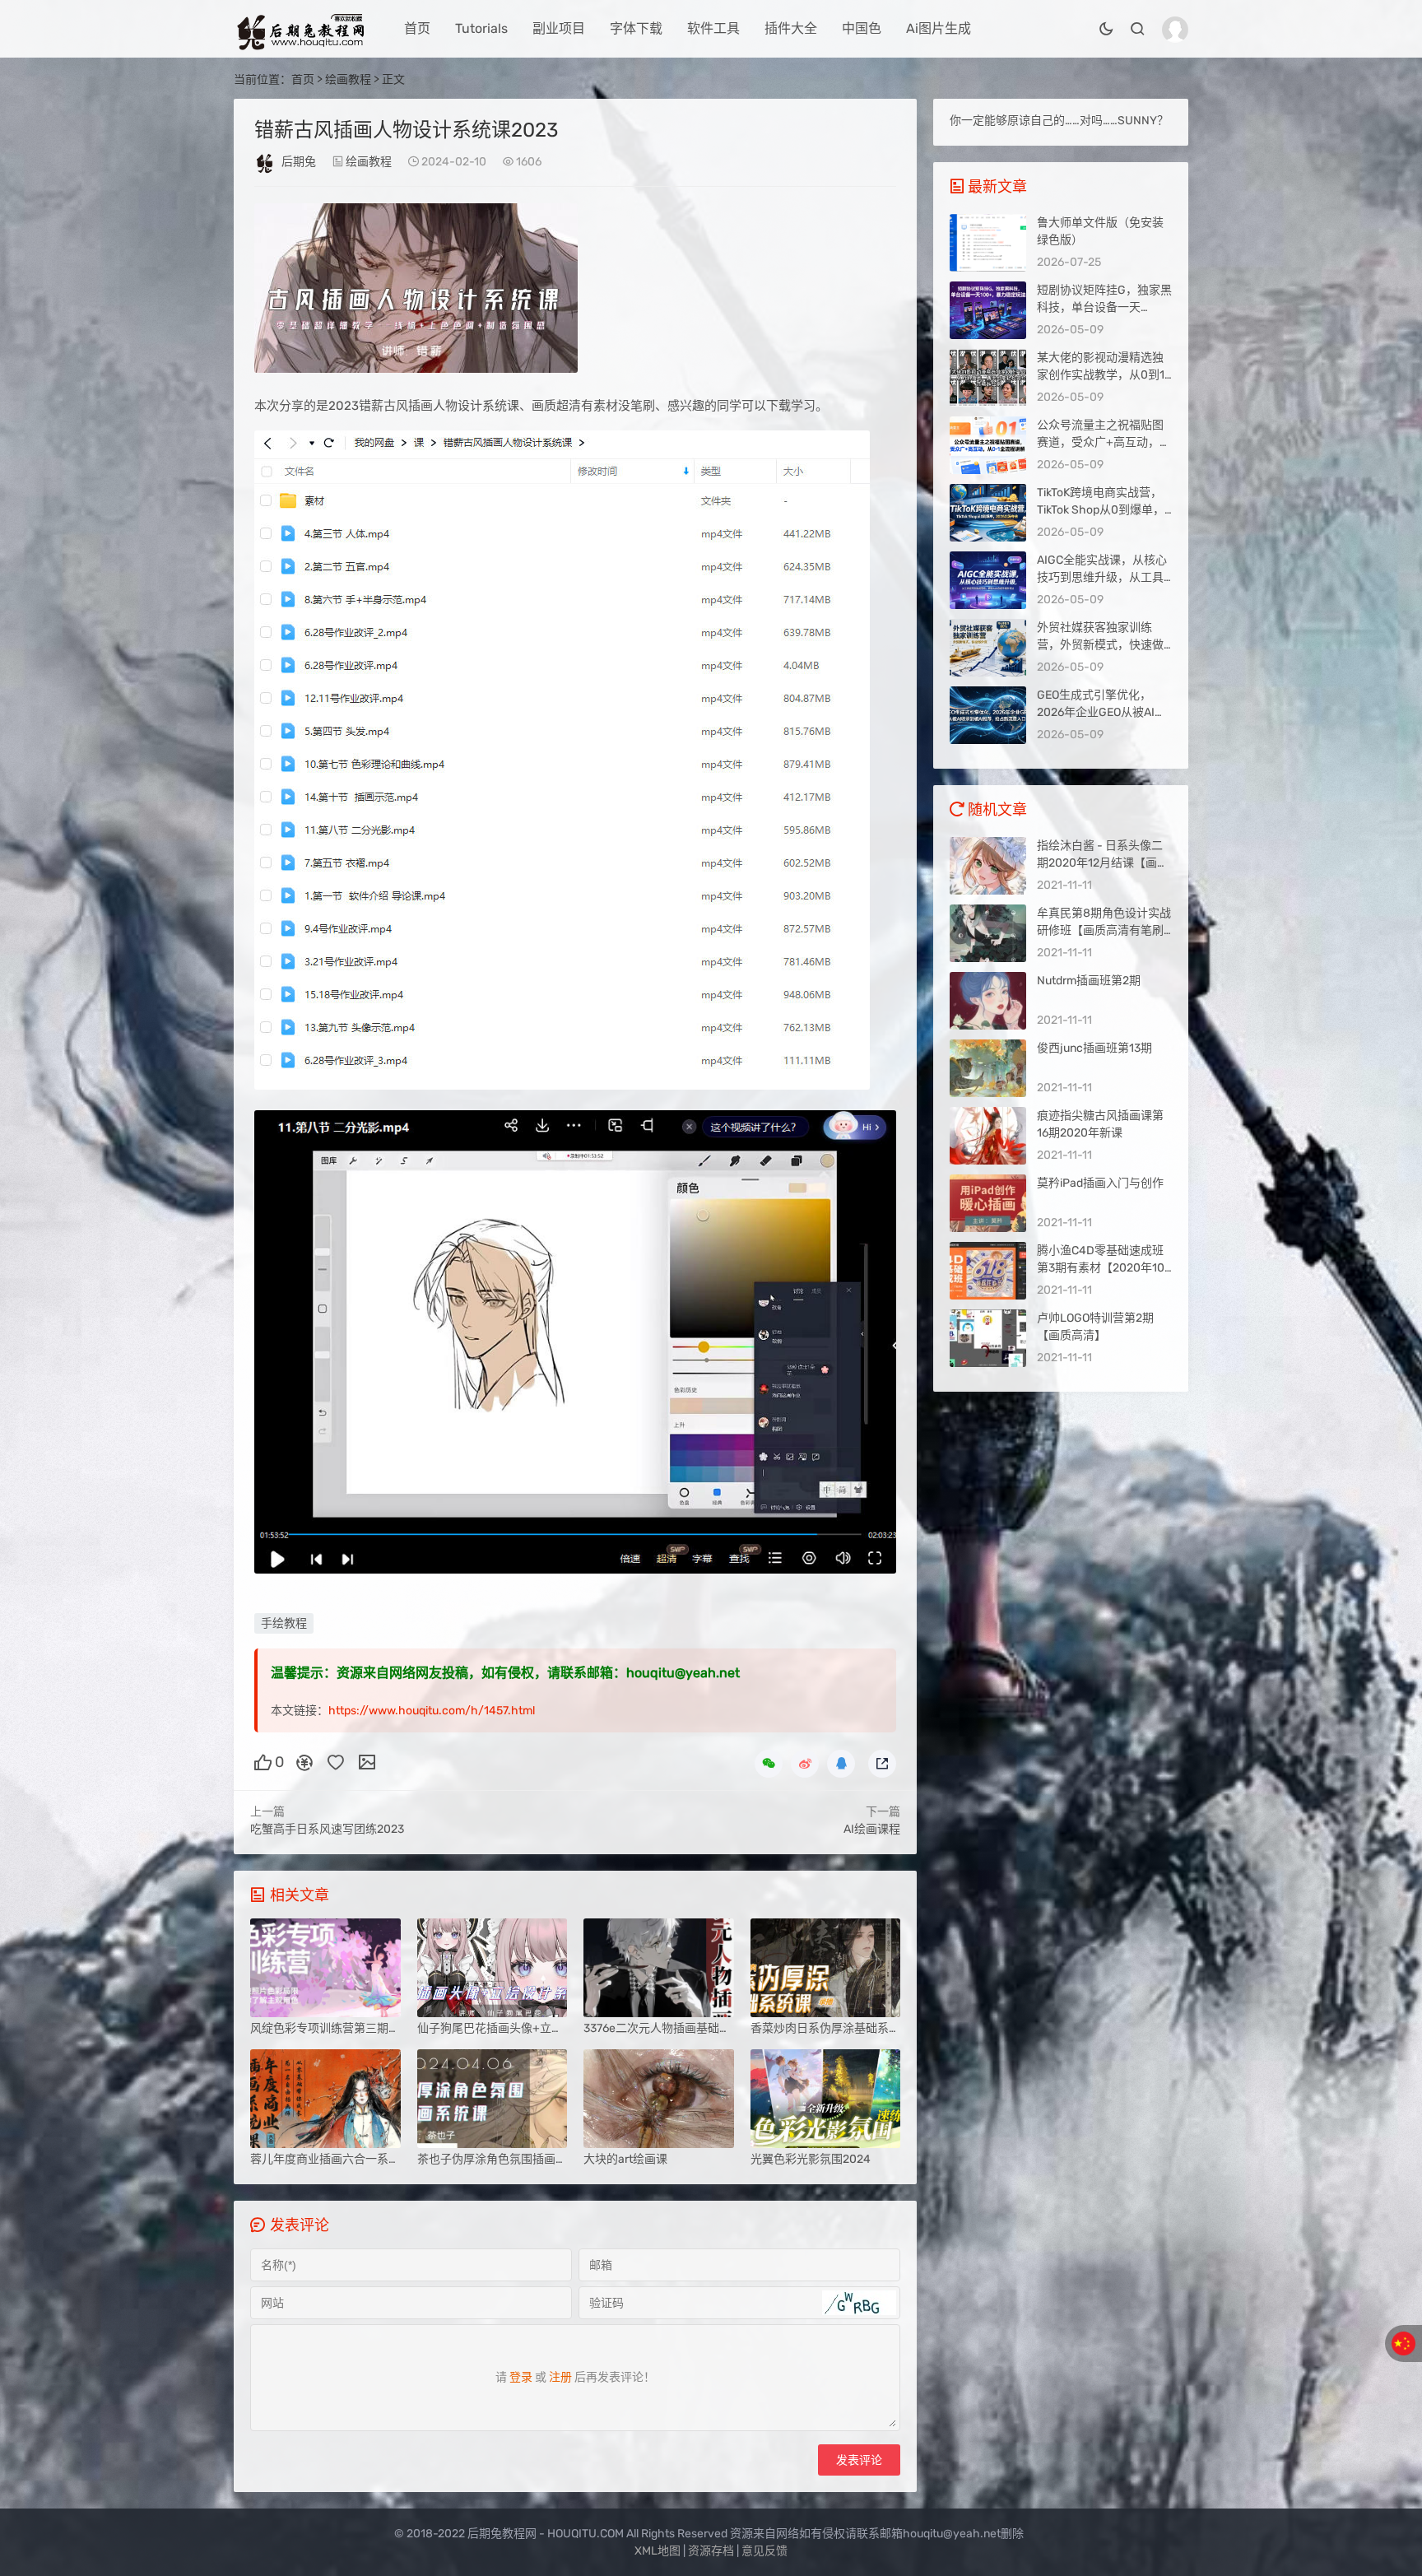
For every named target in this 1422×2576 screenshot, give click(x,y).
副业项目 (559, 28)
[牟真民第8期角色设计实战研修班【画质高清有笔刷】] (988, 933)
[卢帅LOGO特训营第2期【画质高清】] (988, 1338)
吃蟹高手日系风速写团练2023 (327, 1829)
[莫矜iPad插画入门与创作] (988, 1203)
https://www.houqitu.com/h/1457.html (432, 1711)
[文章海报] (367, 1761)
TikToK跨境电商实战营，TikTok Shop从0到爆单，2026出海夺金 (1101, 510)
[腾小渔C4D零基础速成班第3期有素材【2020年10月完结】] (988, 1271)
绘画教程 (348, 79)
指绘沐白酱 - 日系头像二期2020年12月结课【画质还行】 (1103, 863)
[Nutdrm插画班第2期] (988, 1001)
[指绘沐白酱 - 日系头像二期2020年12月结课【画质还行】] (988, 866)
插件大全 (791, 28)
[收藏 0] (336, 1761)
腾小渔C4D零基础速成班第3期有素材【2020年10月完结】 (1101, 1268)
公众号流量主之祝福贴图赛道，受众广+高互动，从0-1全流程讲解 (1104, 442)
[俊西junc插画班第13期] (988, 1068)
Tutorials (481, 28)
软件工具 (713, 28)
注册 (560, 2377)
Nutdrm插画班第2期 (1089, 981)
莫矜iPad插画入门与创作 (1100, 1183)
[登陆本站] (1175, 30)
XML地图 (658, 2551)
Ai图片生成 (939, 28)
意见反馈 (764, 2551)
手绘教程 (284, 1623)
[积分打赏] (304, 1761)
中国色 (862, 28)
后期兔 (299, 162)
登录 (521, 2377)
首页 (417, 28)
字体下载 (636, 28)
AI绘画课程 (872, 1829)
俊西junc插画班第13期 (1094, 1048)
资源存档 (711, 2551)
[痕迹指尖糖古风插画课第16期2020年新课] (988, 1136)
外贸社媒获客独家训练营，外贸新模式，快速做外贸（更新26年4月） (1100, 645)
